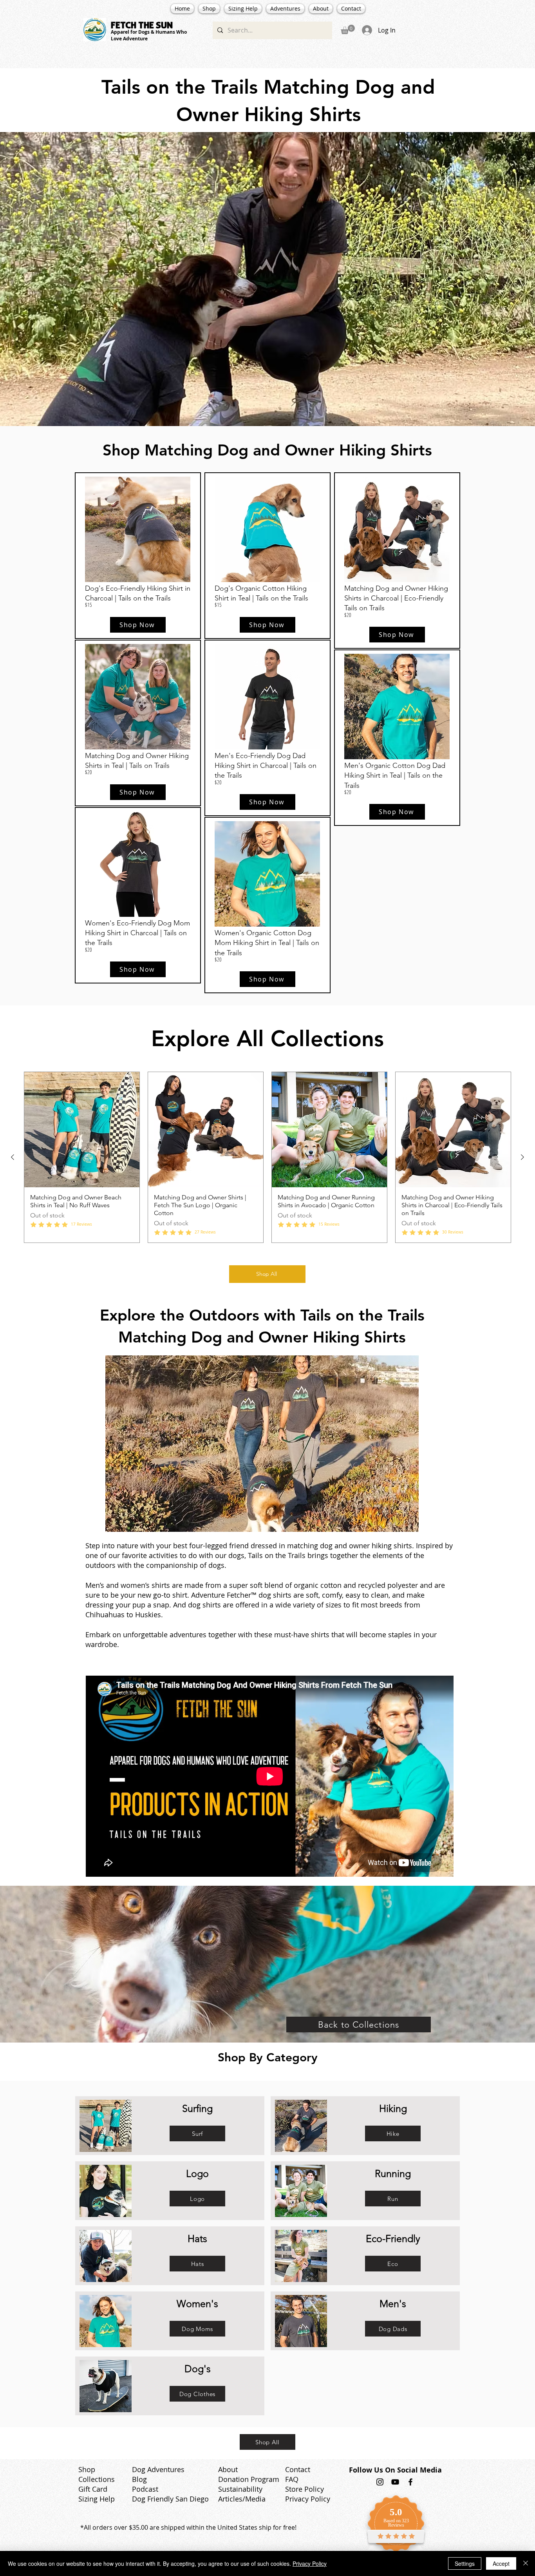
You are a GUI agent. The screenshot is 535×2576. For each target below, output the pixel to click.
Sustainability (240, 2489)
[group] (267, 1157)
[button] (348, 29)
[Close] (526, 2563)
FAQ (292, 2479)
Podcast (145, 2489)
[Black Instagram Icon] (380, 2482)
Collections (97, 2479)
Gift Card (93, 2489)
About (228, 2469)
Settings (465, 2563)
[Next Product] (522, 1157)
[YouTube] (395, 2482)
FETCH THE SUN (142, 25)
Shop (87, 2469)
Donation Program (249, 2479)
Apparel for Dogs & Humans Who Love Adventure (149, 35)
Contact (298, 2469)
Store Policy (305, 2489)
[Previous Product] (13, 1157)
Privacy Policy (308, 2499)
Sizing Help (97, 2499)
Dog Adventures (158, 2469)
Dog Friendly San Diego (170, 2499)
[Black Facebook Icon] (410, 2482)
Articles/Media (242, 2499)
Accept (501, 2563)
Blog (139, 2479)
